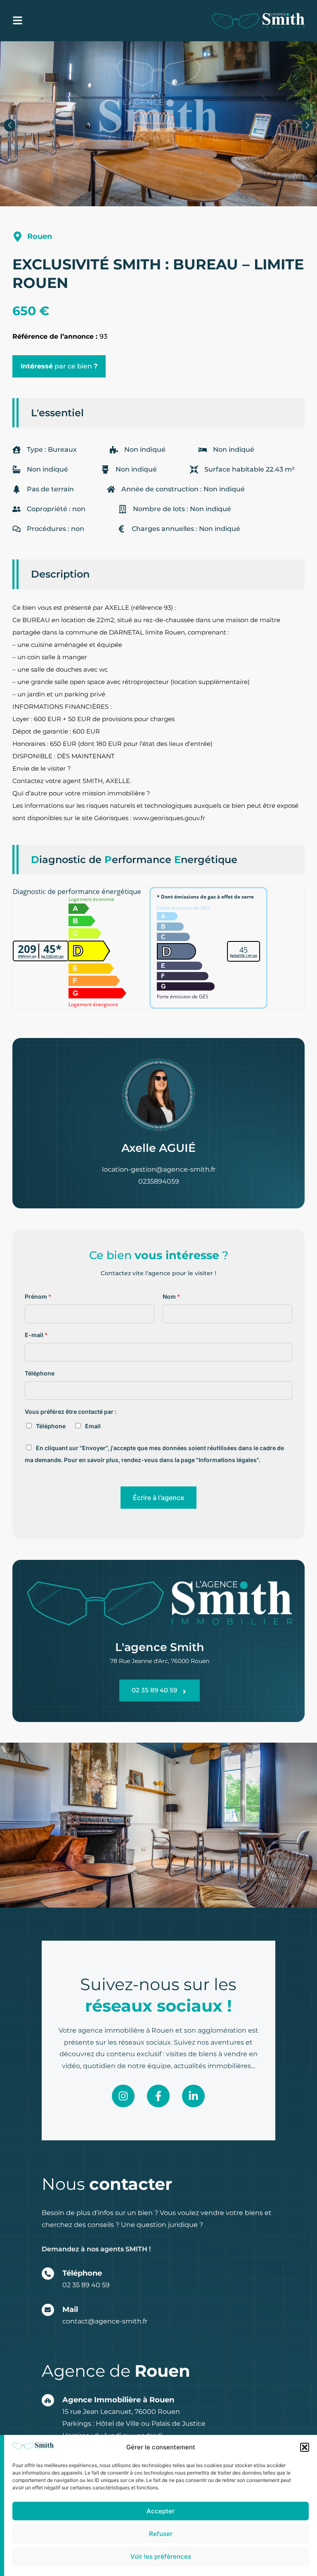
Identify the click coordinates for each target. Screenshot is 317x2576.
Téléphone (40, 1373)
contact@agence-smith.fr (105, 2321)
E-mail (36, 1335)
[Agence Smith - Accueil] (258, 21)
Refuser (161, 2534)
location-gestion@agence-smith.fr (159, 1169)
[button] (305, 2447)
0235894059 (159, 1181)
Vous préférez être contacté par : (71, 1412)
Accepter (161, 2511)
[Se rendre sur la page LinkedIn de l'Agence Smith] (193, 2096)
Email (93, 1426)
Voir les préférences (161, 2556)
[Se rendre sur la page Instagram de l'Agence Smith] (123, 2096)
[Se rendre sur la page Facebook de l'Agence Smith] (158, 2096)
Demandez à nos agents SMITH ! (96, 2249)
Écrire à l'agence (158, 1498)
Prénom (38, 1296)
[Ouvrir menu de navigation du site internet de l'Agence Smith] (18, 20)
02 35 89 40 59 (86, 2285)
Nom (171, 1296)
